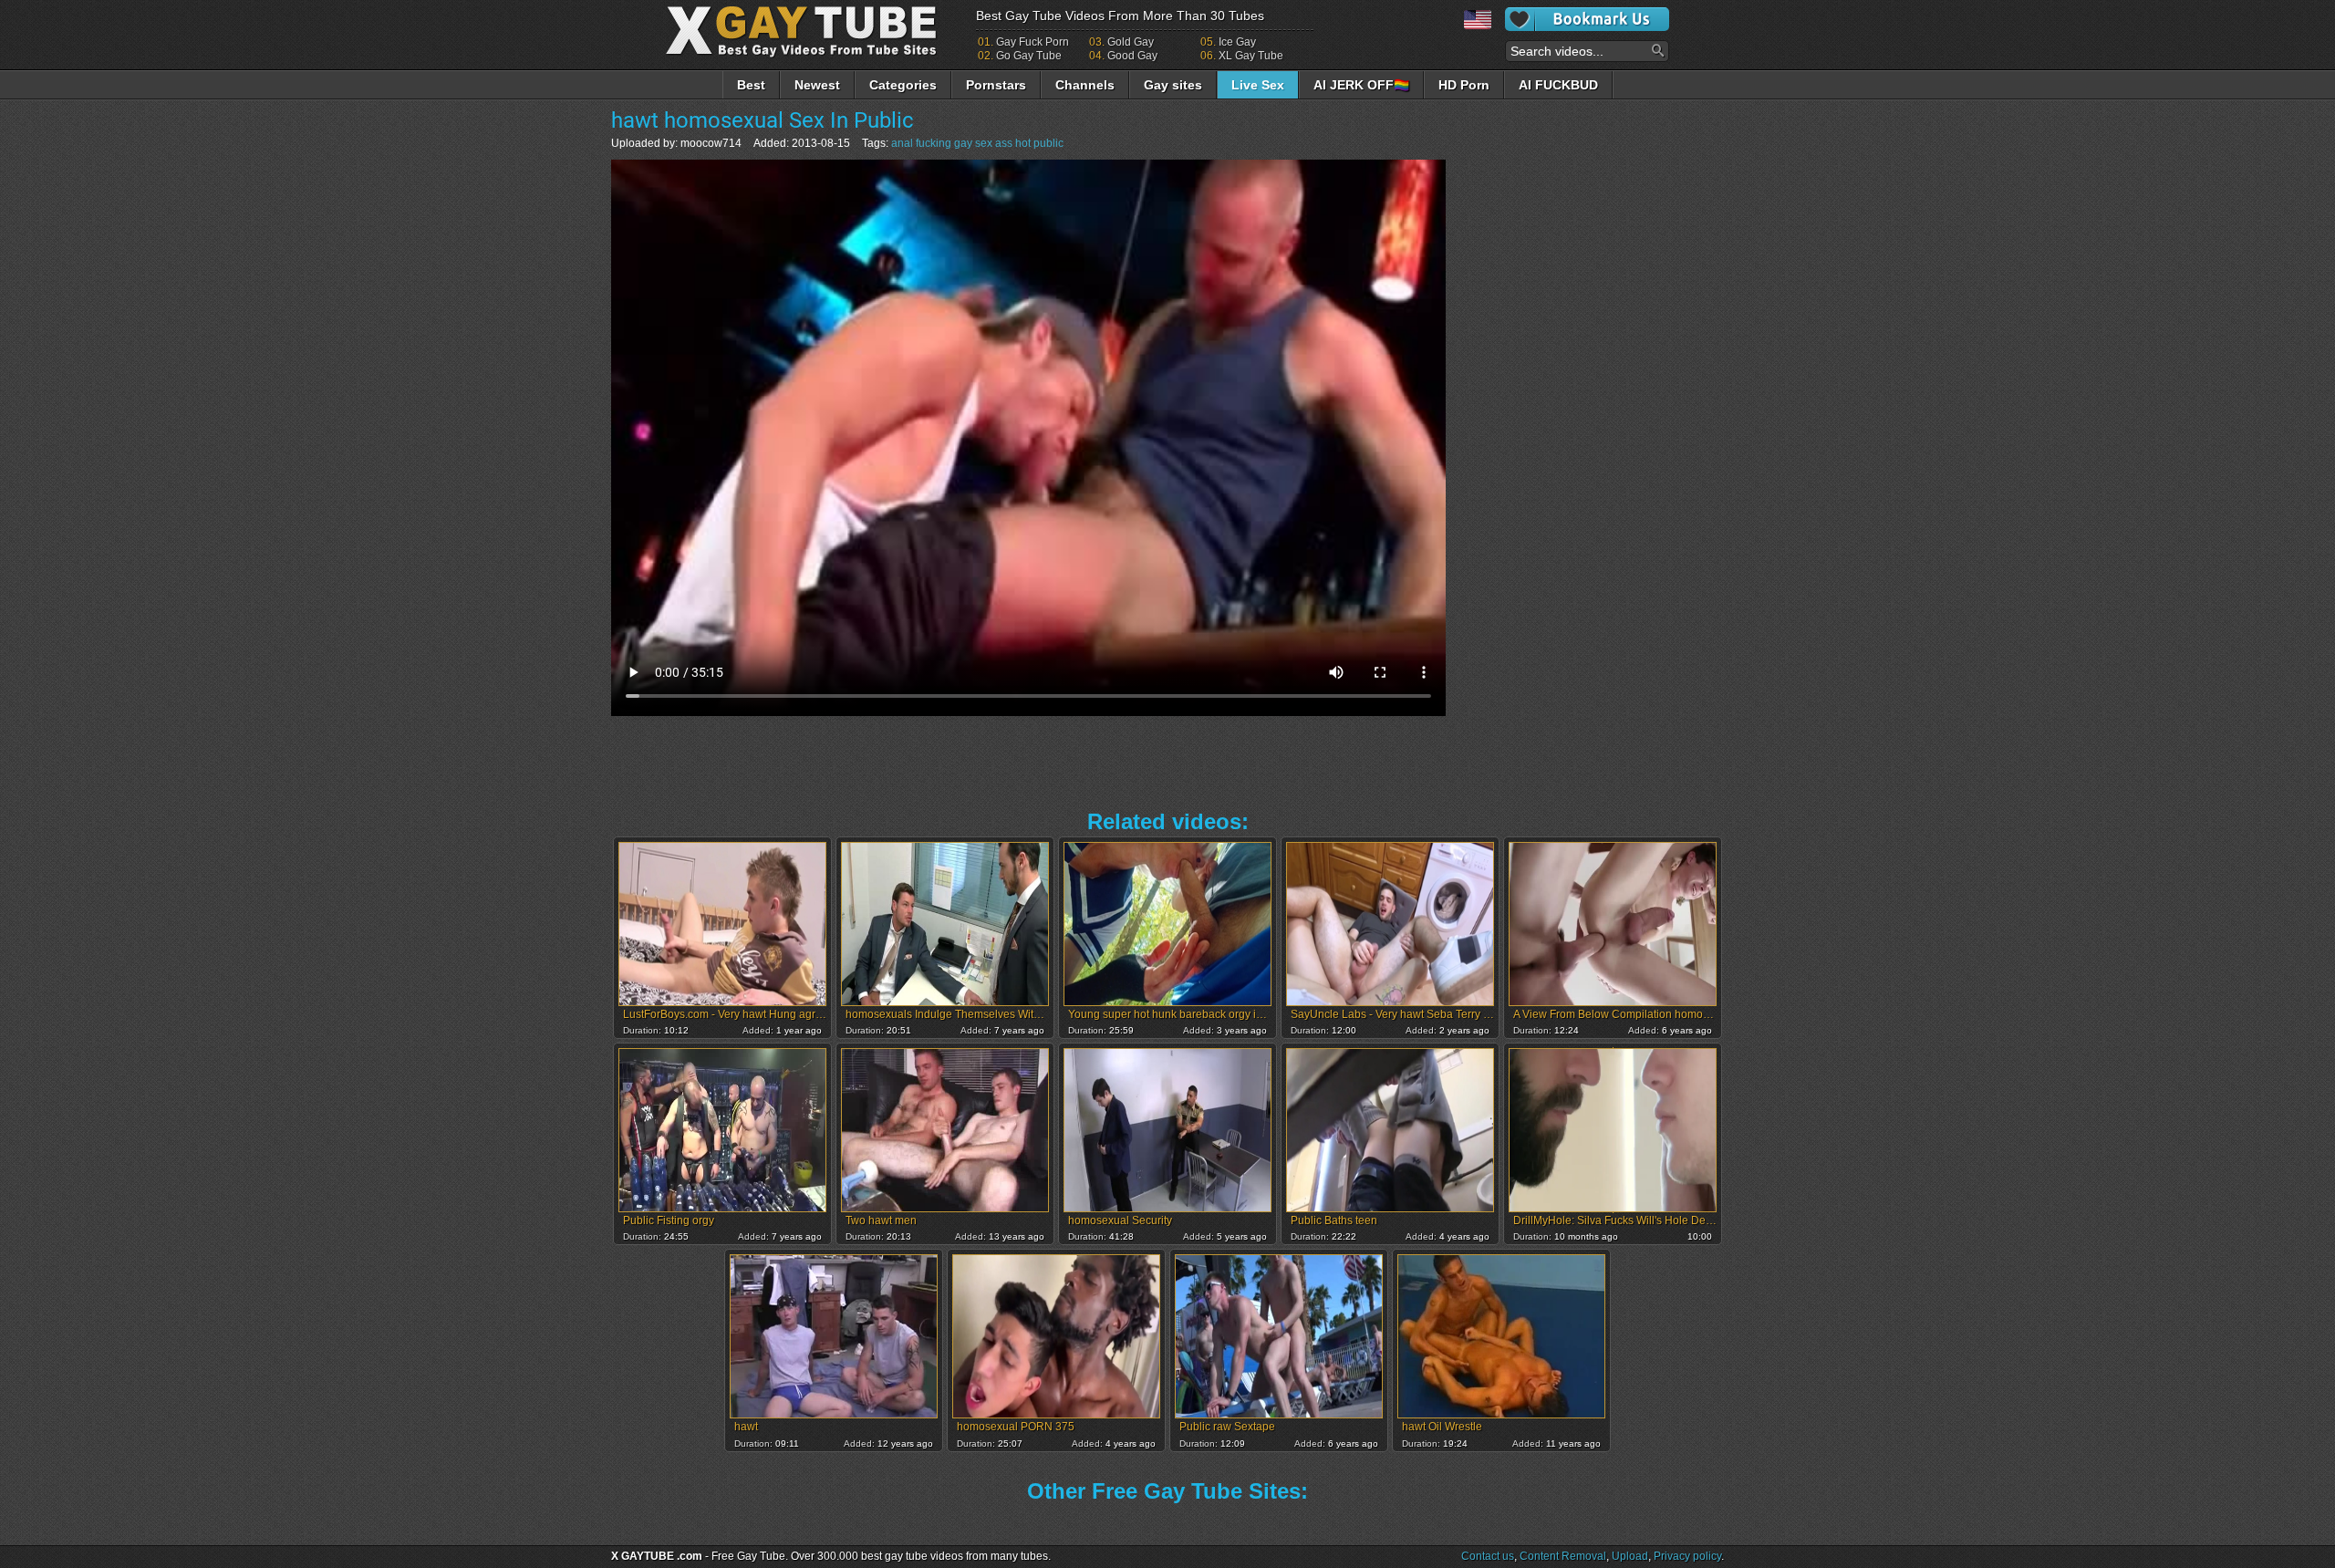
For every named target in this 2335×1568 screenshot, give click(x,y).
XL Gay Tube (1251, 56)
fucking (934, 143)
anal (902, 143)
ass (1004, 143)
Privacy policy (1687, 1556)
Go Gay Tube (1029, 56)
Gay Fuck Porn (1033, 42)
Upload (1630, 1556)
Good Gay (1132, 56)
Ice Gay (1237, 42)
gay (963, 143)
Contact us (1488, 1556)
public (1048, 143)
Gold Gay (1131, 42)
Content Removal (1563, 1556)
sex (984, 143)
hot (1023, 143)
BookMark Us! (1587, 19)
